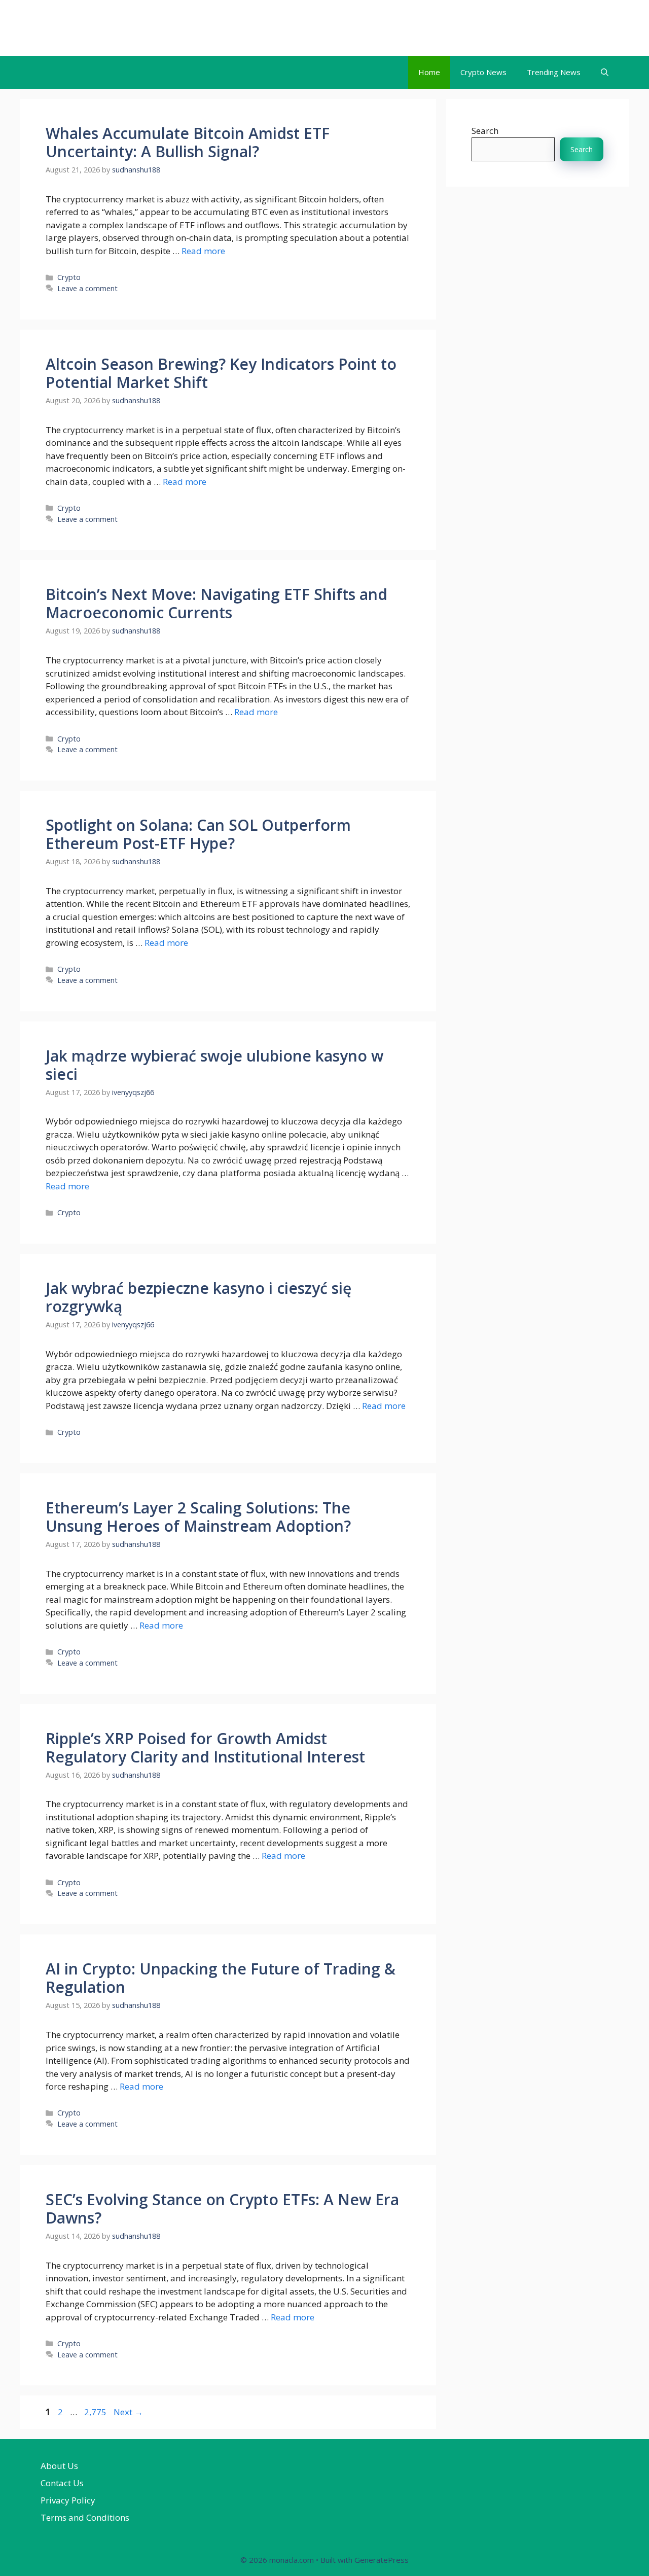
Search (485, 131)
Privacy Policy (68, 2500)
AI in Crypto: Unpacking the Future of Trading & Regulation (221, 1978)
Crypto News (483, 72)
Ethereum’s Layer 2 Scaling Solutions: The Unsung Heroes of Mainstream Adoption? (198, 1517)
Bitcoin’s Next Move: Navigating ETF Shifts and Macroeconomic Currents (217, 603)
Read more (203, 251)
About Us (59, 2466)
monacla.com (82, 28)
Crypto (69, 277)
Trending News (554, 72)
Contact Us (62, 2483)
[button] (605, 72)
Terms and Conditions (85, 2517)
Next (128, 2412)
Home (429, 72)
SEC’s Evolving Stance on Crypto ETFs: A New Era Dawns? (222, 2209)
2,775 (95, 2412)
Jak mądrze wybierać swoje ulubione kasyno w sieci (214, 1065)
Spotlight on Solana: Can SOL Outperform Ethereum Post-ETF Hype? (198, 834)
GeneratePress (382, 2560)
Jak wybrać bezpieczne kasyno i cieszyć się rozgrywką (199, 1297)
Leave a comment (87, 288)
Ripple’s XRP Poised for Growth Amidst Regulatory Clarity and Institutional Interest (205, 1748)
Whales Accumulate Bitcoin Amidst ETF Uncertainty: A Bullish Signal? (188, 142)
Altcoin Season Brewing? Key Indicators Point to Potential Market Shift (221, 373)
